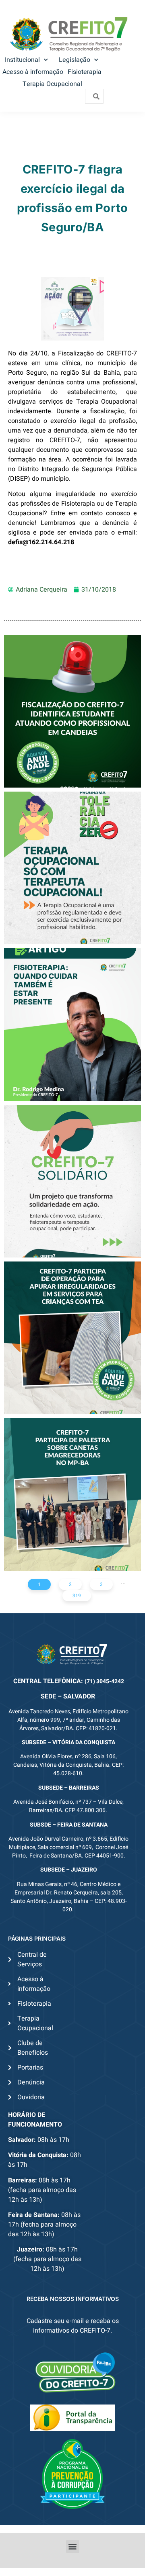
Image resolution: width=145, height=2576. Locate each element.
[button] (73, 2546)
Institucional (22, 60)
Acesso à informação (33, 72)
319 (77, 1596)
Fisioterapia (85, 72)
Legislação (75, 60)
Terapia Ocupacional (52, 84)
